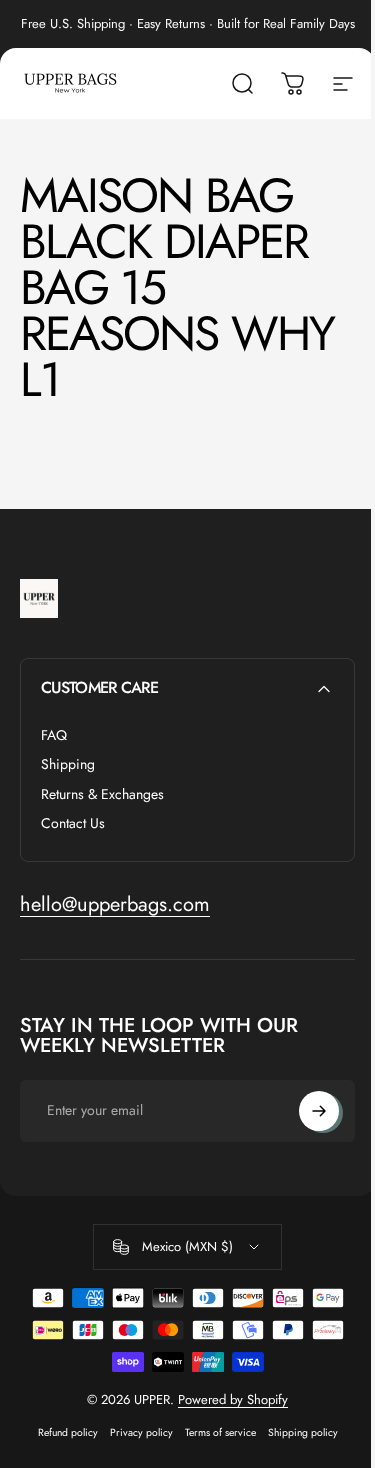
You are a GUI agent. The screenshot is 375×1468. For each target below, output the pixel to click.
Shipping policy (303, 1432)
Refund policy (68, 1432)
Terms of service (220, 1432)
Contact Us (73, 824)
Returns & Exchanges (102, 795)
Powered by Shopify (233, 1399)
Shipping (68, 765)
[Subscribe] (319, 1111)
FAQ (54, 736)
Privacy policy (141, 1432)
